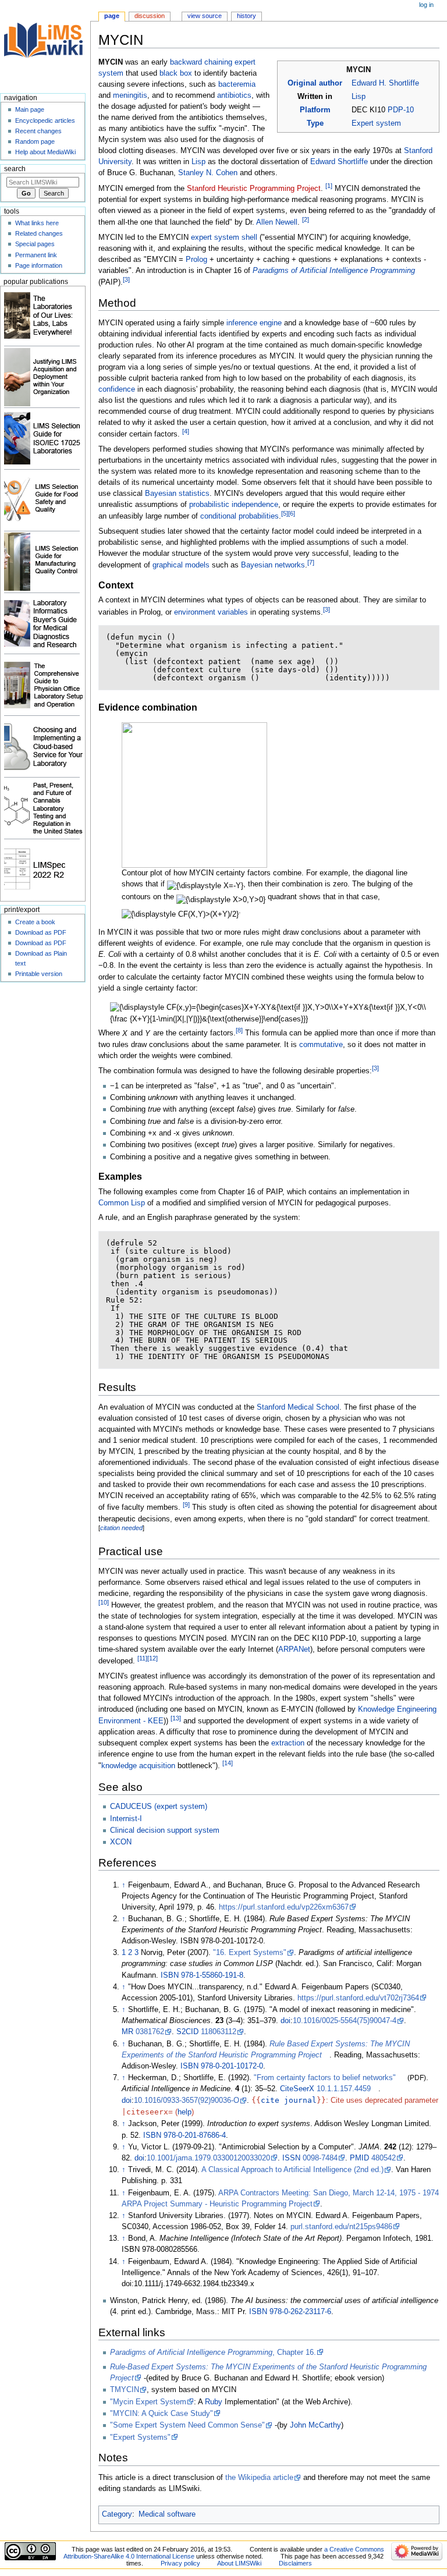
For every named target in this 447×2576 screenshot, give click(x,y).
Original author (315, 83)
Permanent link (36, 255)
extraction (288, 1743)
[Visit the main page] (45, 45)
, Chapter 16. (213, 2353)
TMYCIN (125, 2390)
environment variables (211, 612)
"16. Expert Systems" (250, 1953)
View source (205, 16)
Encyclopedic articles (45, 120)
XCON (121, 1842)
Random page (35, 141)
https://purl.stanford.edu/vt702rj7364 (358, 1998)
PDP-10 (401, 110)
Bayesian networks (273, 565)
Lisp (359, 97)
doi (285, 2021)
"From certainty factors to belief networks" (325, 2078)
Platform (315, 110)
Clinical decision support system (165, 1830)
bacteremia (237, 84)
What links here (37, 223)
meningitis (130, 95)
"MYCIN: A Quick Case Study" (162, 2414)
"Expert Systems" (140, 2437)
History (246, 16)
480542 (384, 2158)
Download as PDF (41, 932)
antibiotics (234, 95)
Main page (30, 109)
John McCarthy (315, 2425)
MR (127, 2032)
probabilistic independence (234, 505)
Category (117, 2514)
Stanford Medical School (298, 1407)
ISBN (170, 1975)
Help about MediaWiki (45, 152)
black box (176, 73)
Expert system (376, 123)
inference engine (254, 323)
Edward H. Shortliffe (385, 83)
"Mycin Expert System (148, 2402)
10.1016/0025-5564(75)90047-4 (345, 2021)
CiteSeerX (297, 2089)
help (185, 2112)
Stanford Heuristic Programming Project (254, 189)
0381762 (150, 2032)
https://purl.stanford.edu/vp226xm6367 (284, 1907)
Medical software (167, 2514)
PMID (359, 2158)
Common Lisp (122, 1203)
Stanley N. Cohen (208, 173)
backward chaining (201, 62)
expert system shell (224, 237)
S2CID (187, 2032)
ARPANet (294, 1649)
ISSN (291, 2158)
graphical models (181, 565)
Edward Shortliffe (339, 162)
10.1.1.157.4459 (344, 2089)
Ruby (214, 2402)
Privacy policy (180, 2563)
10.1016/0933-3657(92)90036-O (187, 2100)
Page (112, 16)
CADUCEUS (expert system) (159, 1807)
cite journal (289, 2100)
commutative (321, 1045)
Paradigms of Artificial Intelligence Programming (334, 271)
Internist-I (126, 1819)
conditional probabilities (240, 516)
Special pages (35, 244)
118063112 (219, 2032)
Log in (426, 5)
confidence (117, 389)
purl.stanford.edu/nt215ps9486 (341, 2227)
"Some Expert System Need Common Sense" (187, 2425)
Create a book (35, 922)
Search (15, 169)
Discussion (150, 16)
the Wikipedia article (259, 2478)
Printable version (39, 974)
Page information (39, 265)
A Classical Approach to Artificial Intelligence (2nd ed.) (292, 2170)
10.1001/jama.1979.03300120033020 (208, 2158)
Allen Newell (277, 222)
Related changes (39, 233)
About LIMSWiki (239, 2563)
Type (315, 123)
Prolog (196, 260)
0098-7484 (320, 2158)
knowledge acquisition (138, 1766)
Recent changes (38, 131)
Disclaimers (295, 2563)
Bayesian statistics (177, 494)
